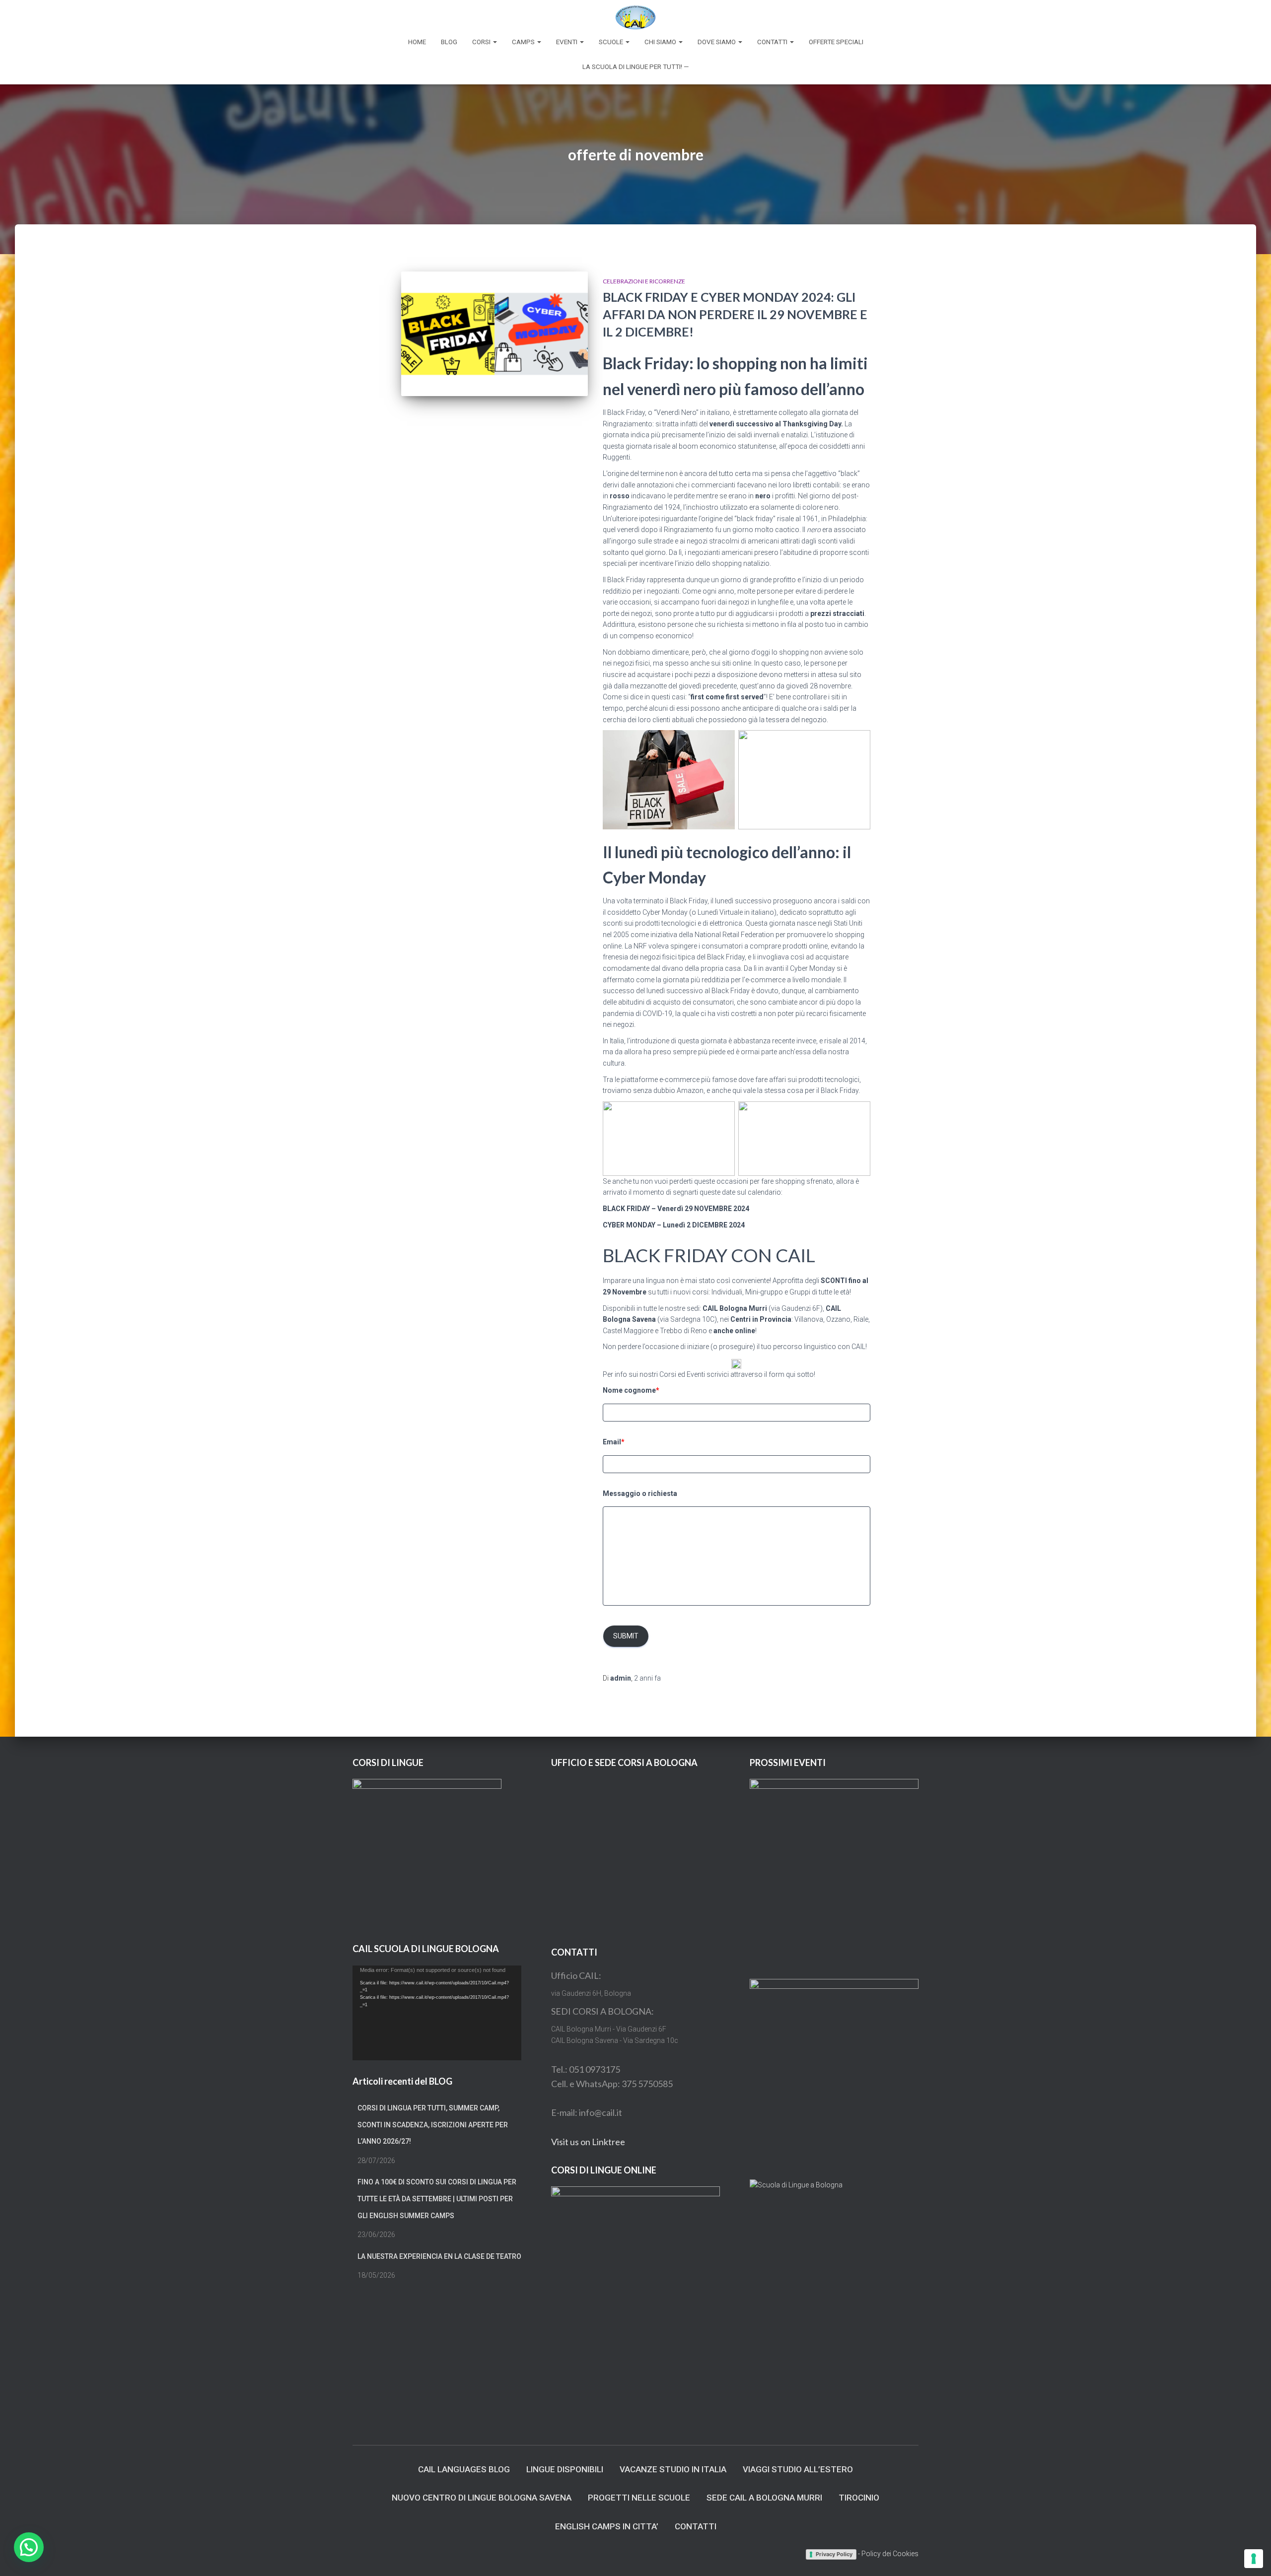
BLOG (449, 42)
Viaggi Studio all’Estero (798, 2469)
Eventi (567, 42)
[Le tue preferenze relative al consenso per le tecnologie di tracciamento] (1254, 2559)
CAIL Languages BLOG (464, 2469)
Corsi (482, 42)
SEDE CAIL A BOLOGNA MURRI (764, 2498)
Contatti (773, 42)
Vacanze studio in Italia (673, 2469)
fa (647, 1678)
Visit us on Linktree (588, 2142)
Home (417, 42)
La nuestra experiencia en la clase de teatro (439, 2256)
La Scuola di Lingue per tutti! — (635, 67)
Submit (626, 1636)
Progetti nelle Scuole (639, 2498)
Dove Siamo (717, 42)
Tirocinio (859, 2498)
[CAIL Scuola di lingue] (635, 17)
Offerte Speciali (836, 42)
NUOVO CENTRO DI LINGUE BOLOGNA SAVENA (482, 2498)
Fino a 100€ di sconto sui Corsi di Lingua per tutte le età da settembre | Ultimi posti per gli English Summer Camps (437, 2199)
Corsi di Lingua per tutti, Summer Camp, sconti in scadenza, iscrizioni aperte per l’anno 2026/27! (433, 2125)
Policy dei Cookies (890, 2554)
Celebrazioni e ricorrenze (644, 281)
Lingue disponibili (565, 2469)
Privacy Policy (834, 2554)
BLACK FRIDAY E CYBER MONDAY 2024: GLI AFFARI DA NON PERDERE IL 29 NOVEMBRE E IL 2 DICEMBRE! (735, 314)
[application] (437, 2013)
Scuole (612, 42)
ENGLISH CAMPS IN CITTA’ (607, 2526)
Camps (524, 42)
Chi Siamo (661, 42)
